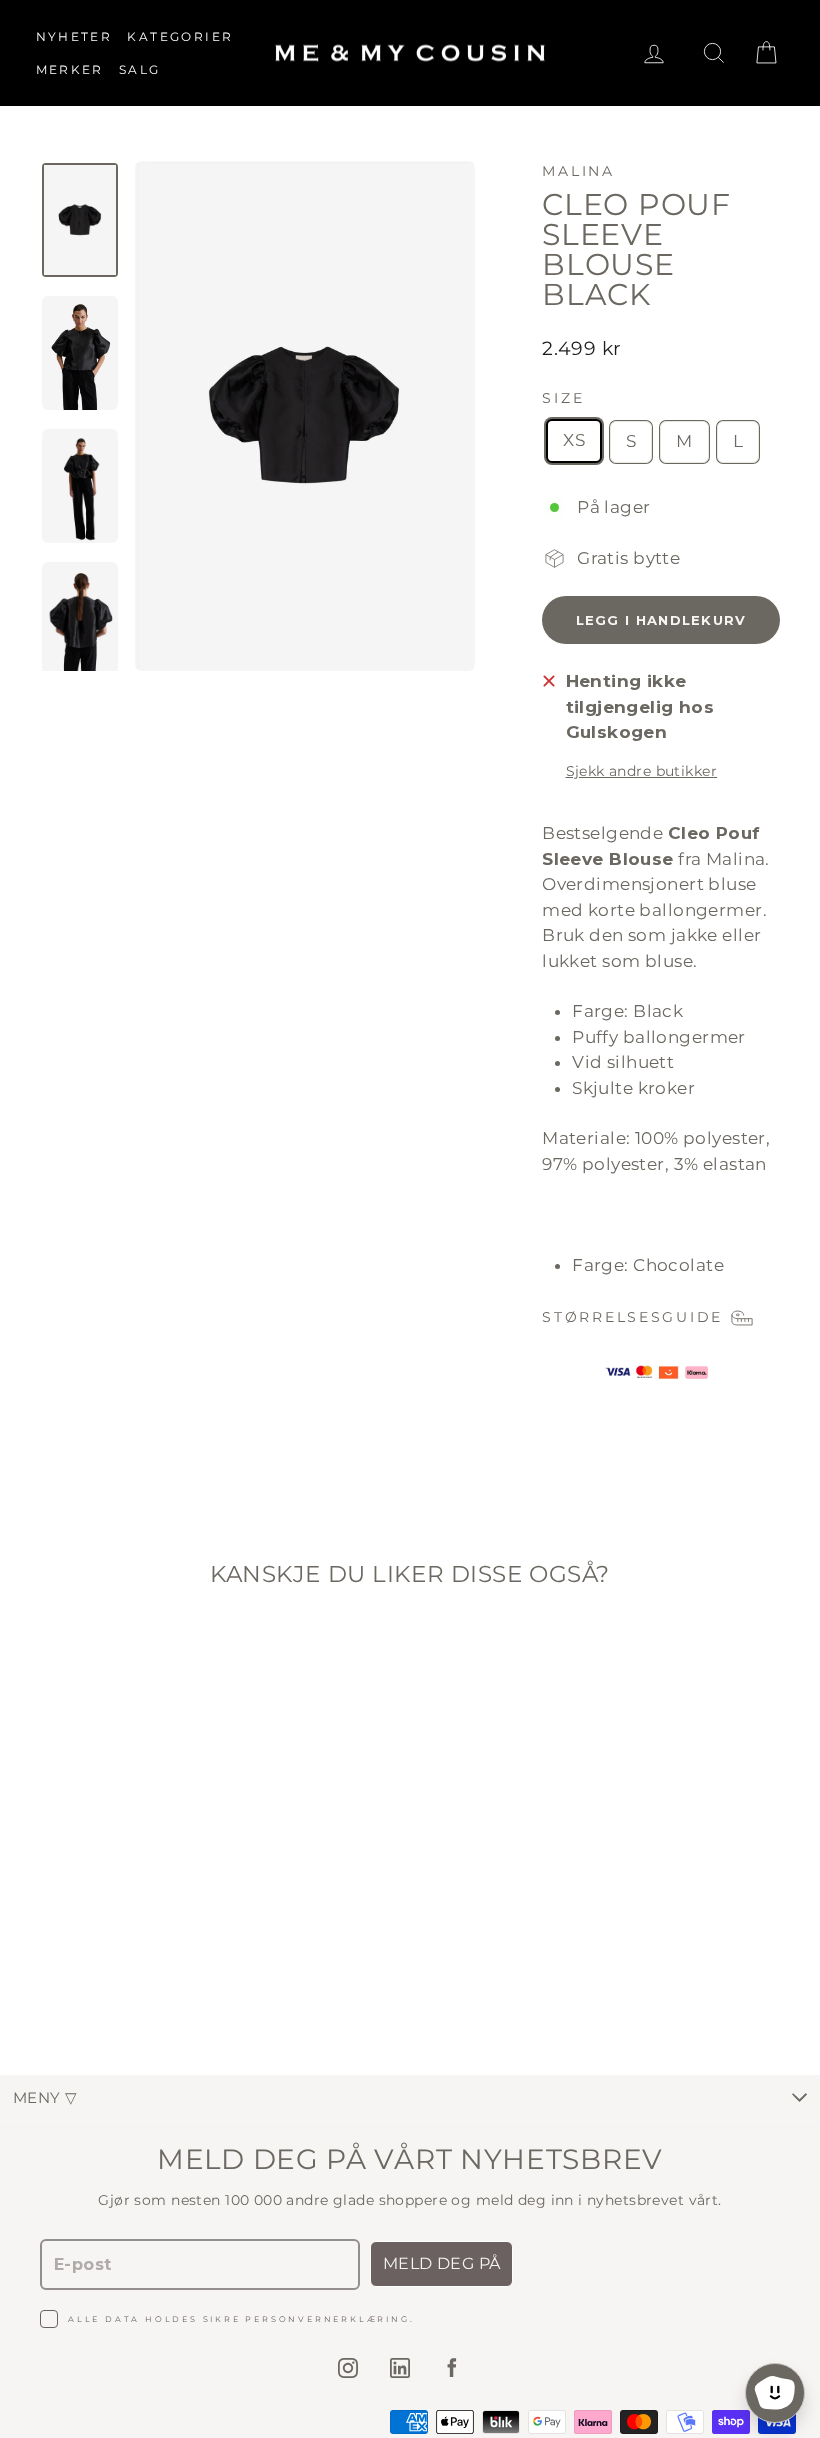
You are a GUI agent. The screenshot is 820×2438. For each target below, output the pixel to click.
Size (563, 398)
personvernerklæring (327, 2319)
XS (574, 440)
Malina (578, 171)
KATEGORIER (180, 36)
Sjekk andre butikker (642, 771)
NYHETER (74, 36)
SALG (140, 69)
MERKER (70, 69)
